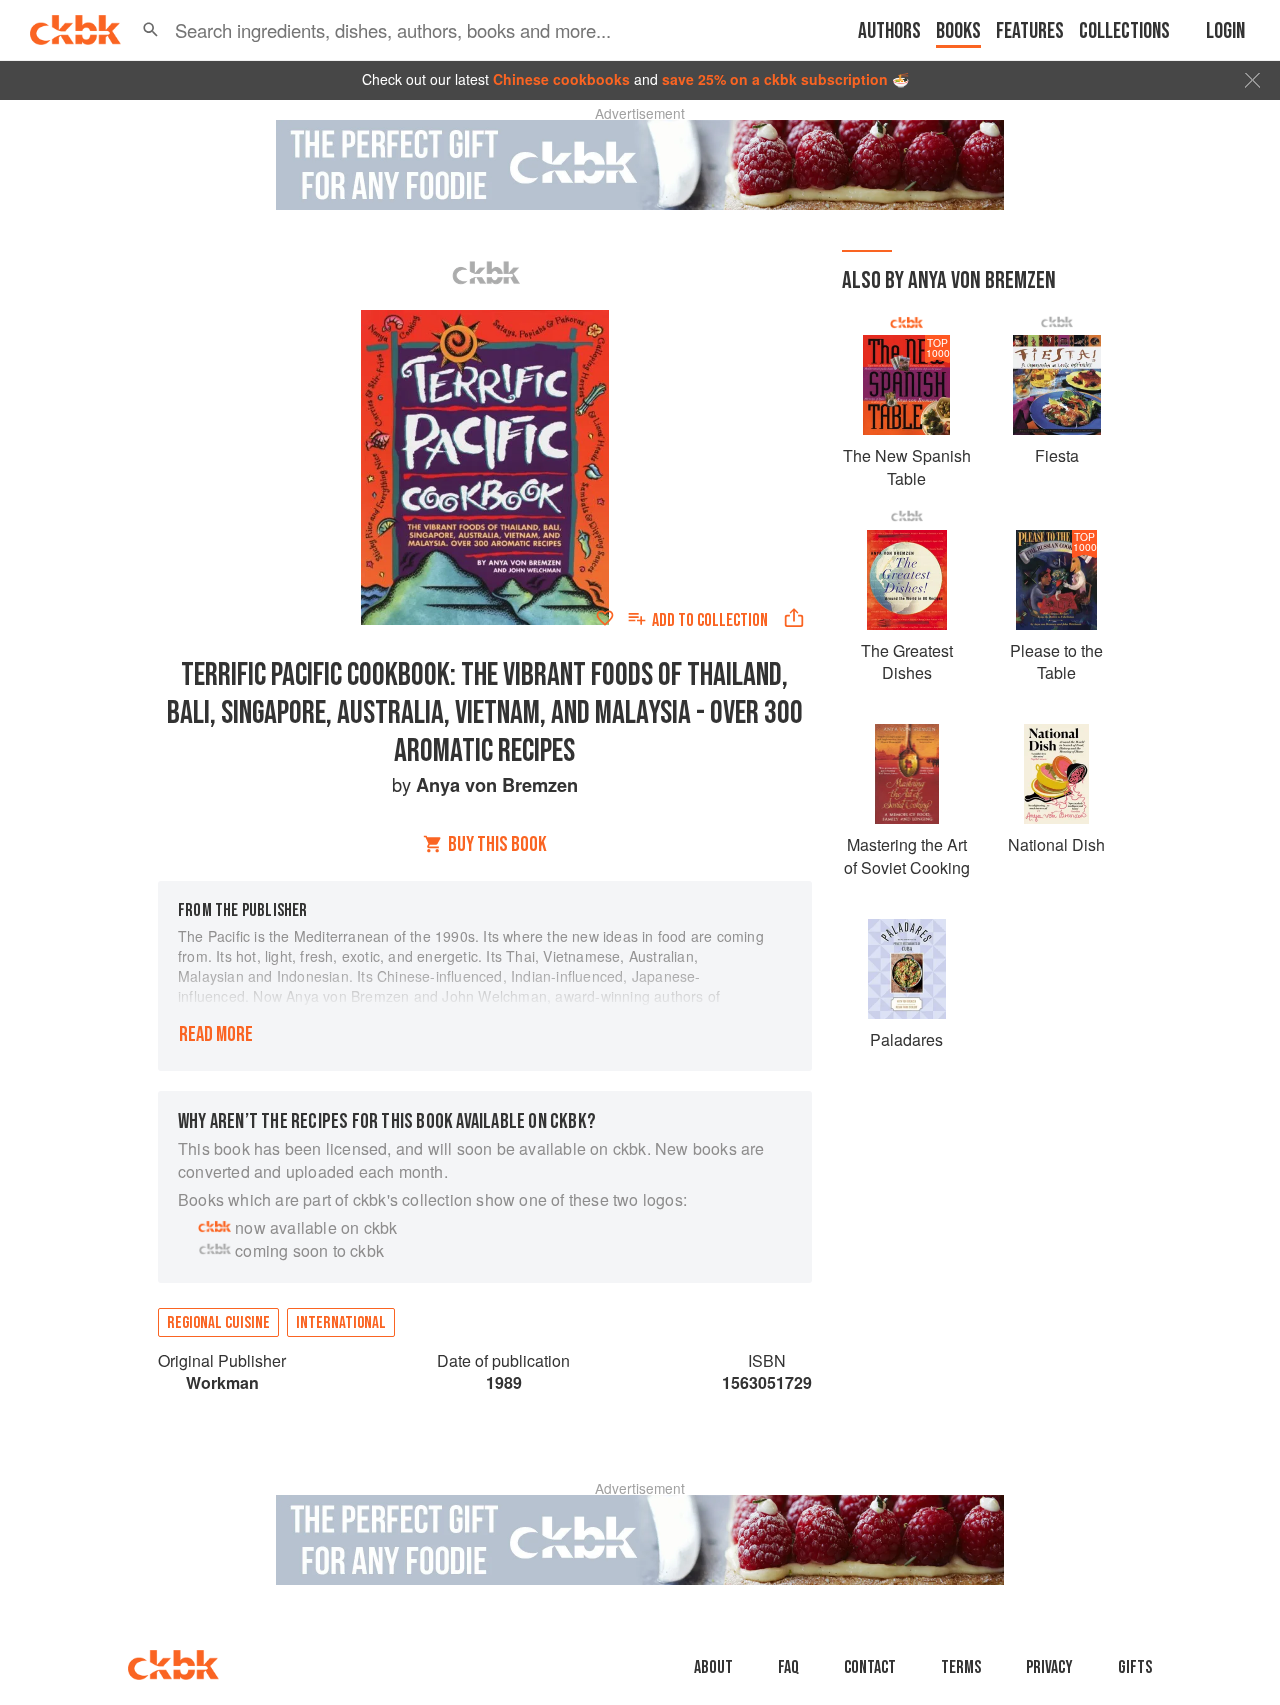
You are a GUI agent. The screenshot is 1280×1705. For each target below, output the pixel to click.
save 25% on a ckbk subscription (775, 79)
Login (1225, 31)
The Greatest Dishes (907, 661)
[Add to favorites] (605, 618)
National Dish (1056, 844)
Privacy (1049, 1667)
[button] (150, 30)
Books (958, 31)
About (713, 1667)
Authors (889, 31)
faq (788, 1667)
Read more (216, 1034)
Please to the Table (1056, 661)
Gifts (1135, 1667)
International (341, 1323)
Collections (1124, 31)
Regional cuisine (218, 1323)
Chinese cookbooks (561, 79)
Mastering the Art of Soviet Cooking (907, 855)
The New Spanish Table (907, 466)
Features (1030, 31)
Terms (961, 1667)
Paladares (906, 1039)
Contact (870, 1667)
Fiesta (1057, 455)
